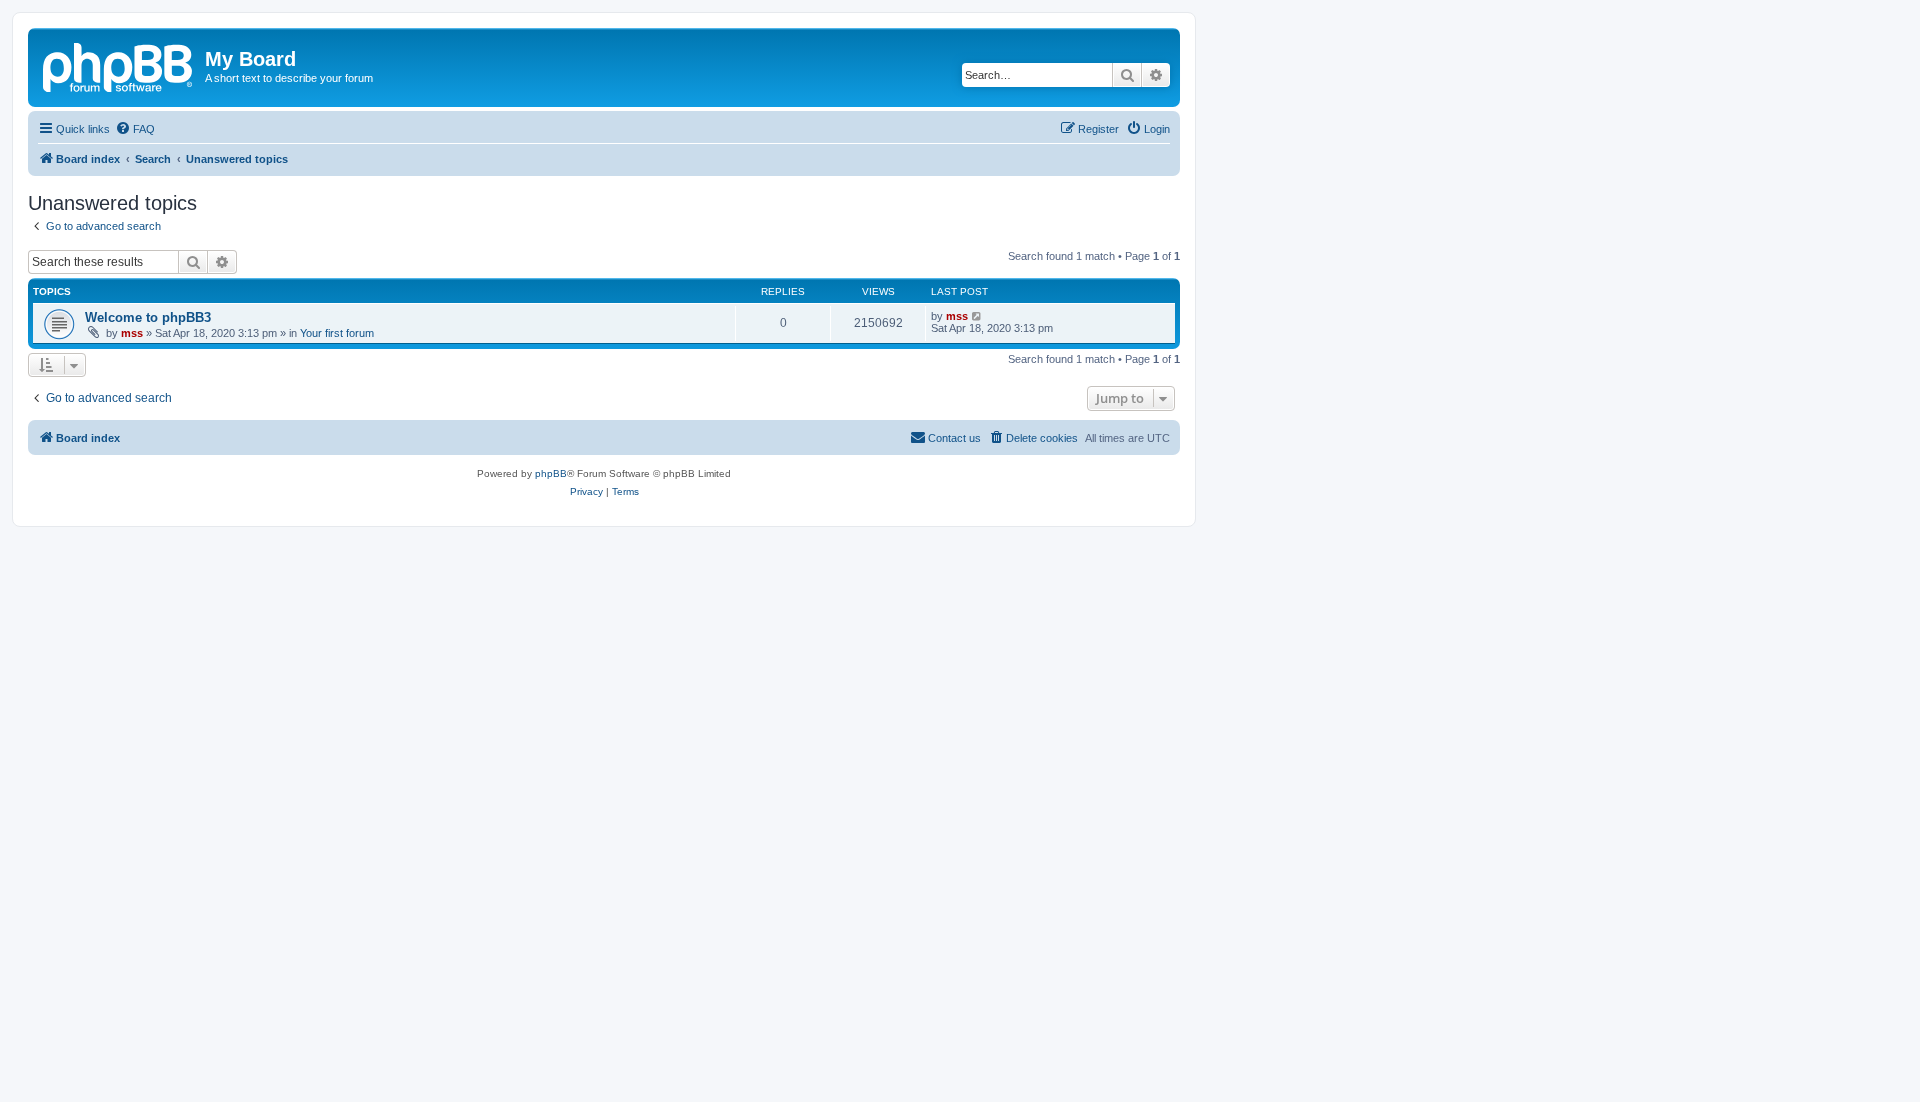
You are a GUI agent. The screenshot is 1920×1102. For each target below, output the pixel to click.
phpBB (551, 473)
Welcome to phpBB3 (148, 317)
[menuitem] (135, 129)
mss (132, 333)
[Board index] (119, 65)
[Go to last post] (977, 316)
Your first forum (337, 333)
